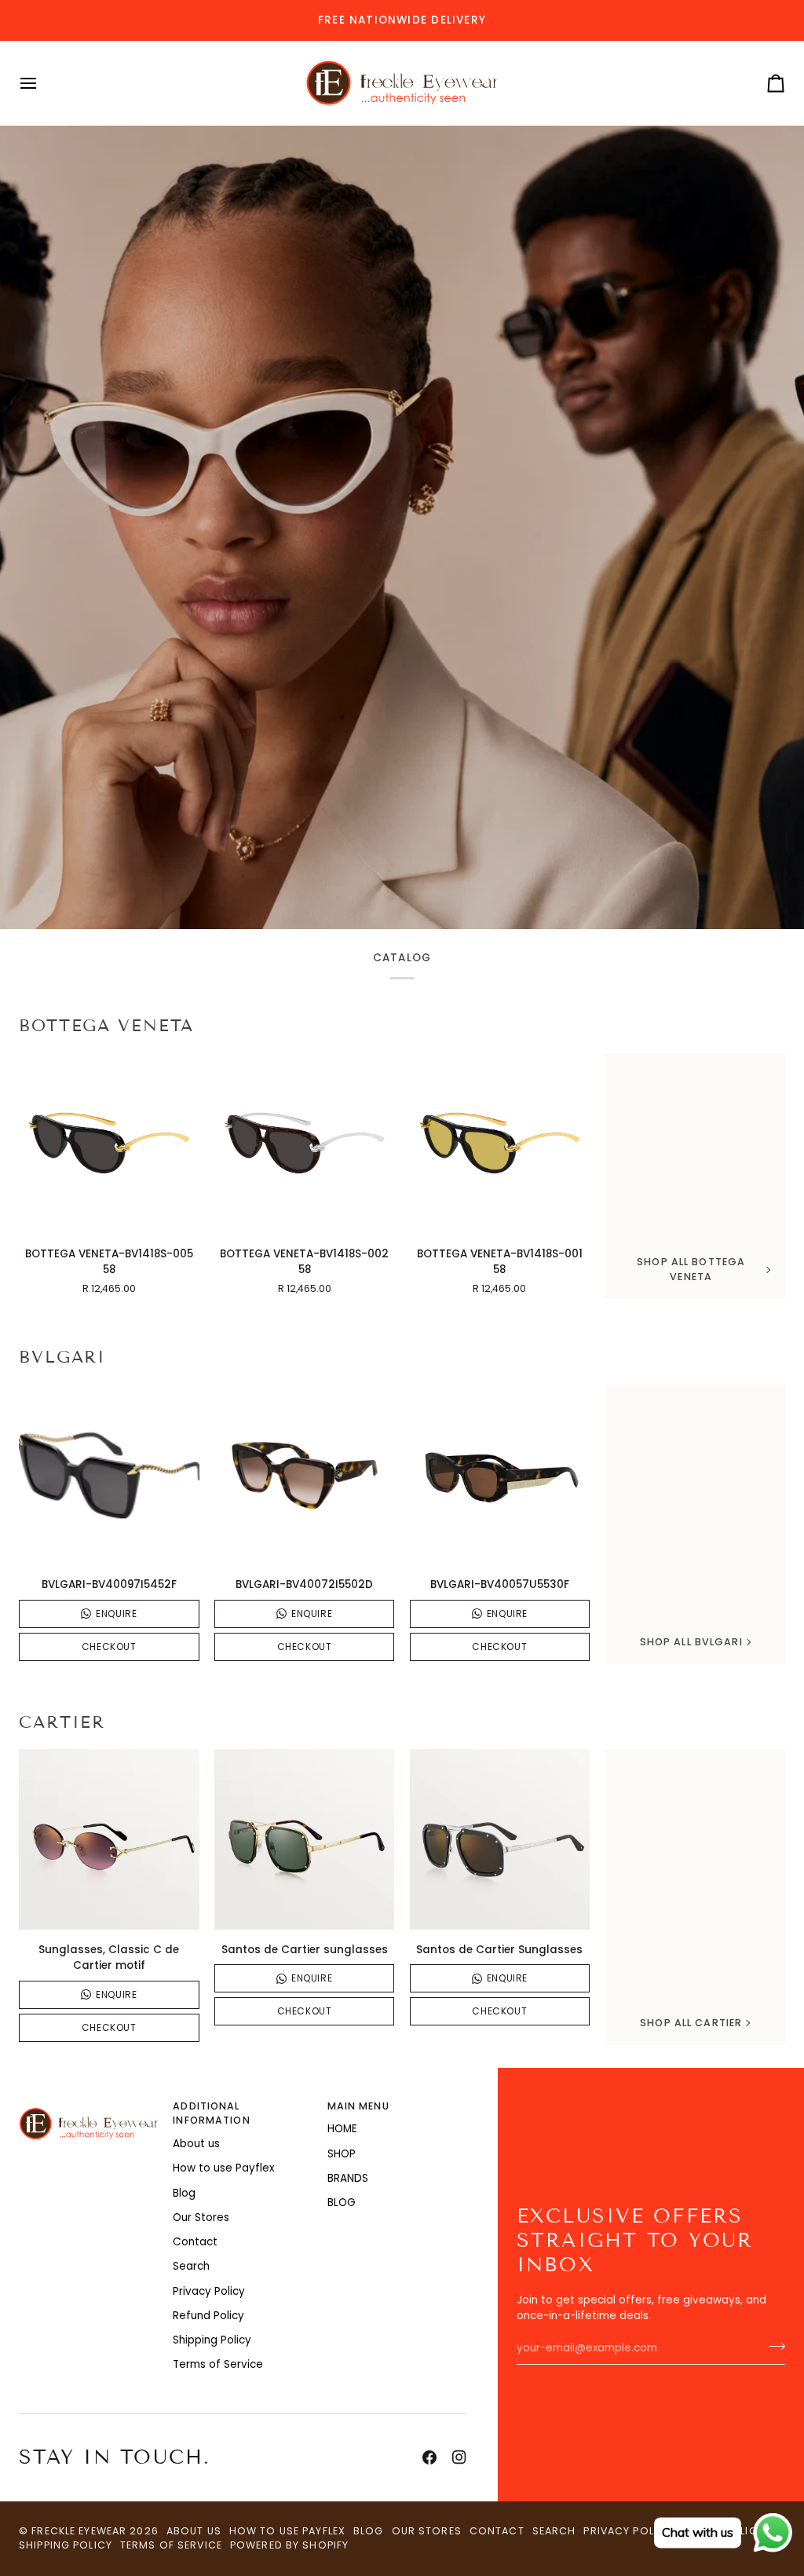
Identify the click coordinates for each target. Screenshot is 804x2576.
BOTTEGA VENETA (106, 1026)
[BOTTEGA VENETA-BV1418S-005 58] (109, 1143)
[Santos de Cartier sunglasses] (305, 1839)
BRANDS (348, 2178)
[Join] (772, 2347)
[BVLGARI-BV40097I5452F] (109, 1475)
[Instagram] (459, 2457)
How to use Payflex (223, 2168)
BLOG (342, 2203)
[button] (88, 2103)
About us (196, 2144)
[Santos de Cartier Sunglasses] (500, 1839)
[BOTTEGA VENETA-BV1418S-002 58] (305, 1143)
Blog (184, 2193)
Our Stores (201, 2217)
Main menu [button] (358, 2106)
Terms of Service (218, 2364)
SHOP (342, 2154)
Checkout (109, 1647)
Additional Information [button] (211, 2113)
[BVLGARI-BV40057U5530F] (500, 1475)
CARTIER (62, 1722)
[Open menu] (42, 83)
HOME (342, 2129)
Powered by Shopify (289, 2545)
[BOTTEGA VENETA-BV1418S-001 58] (500, 1143)
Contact (195, 2242)
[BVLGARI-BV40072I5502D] (305, 1475)
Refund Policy (208, 2316)
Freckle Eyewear (80, 2531)
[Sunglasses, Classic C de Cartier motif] (109, 1839)
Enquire (116, 1614)
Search (191, 2266)
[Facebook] (429, 2457)
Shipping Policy (212, 2340)
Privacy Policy (209, 2291)
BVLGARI (62, 1357)
